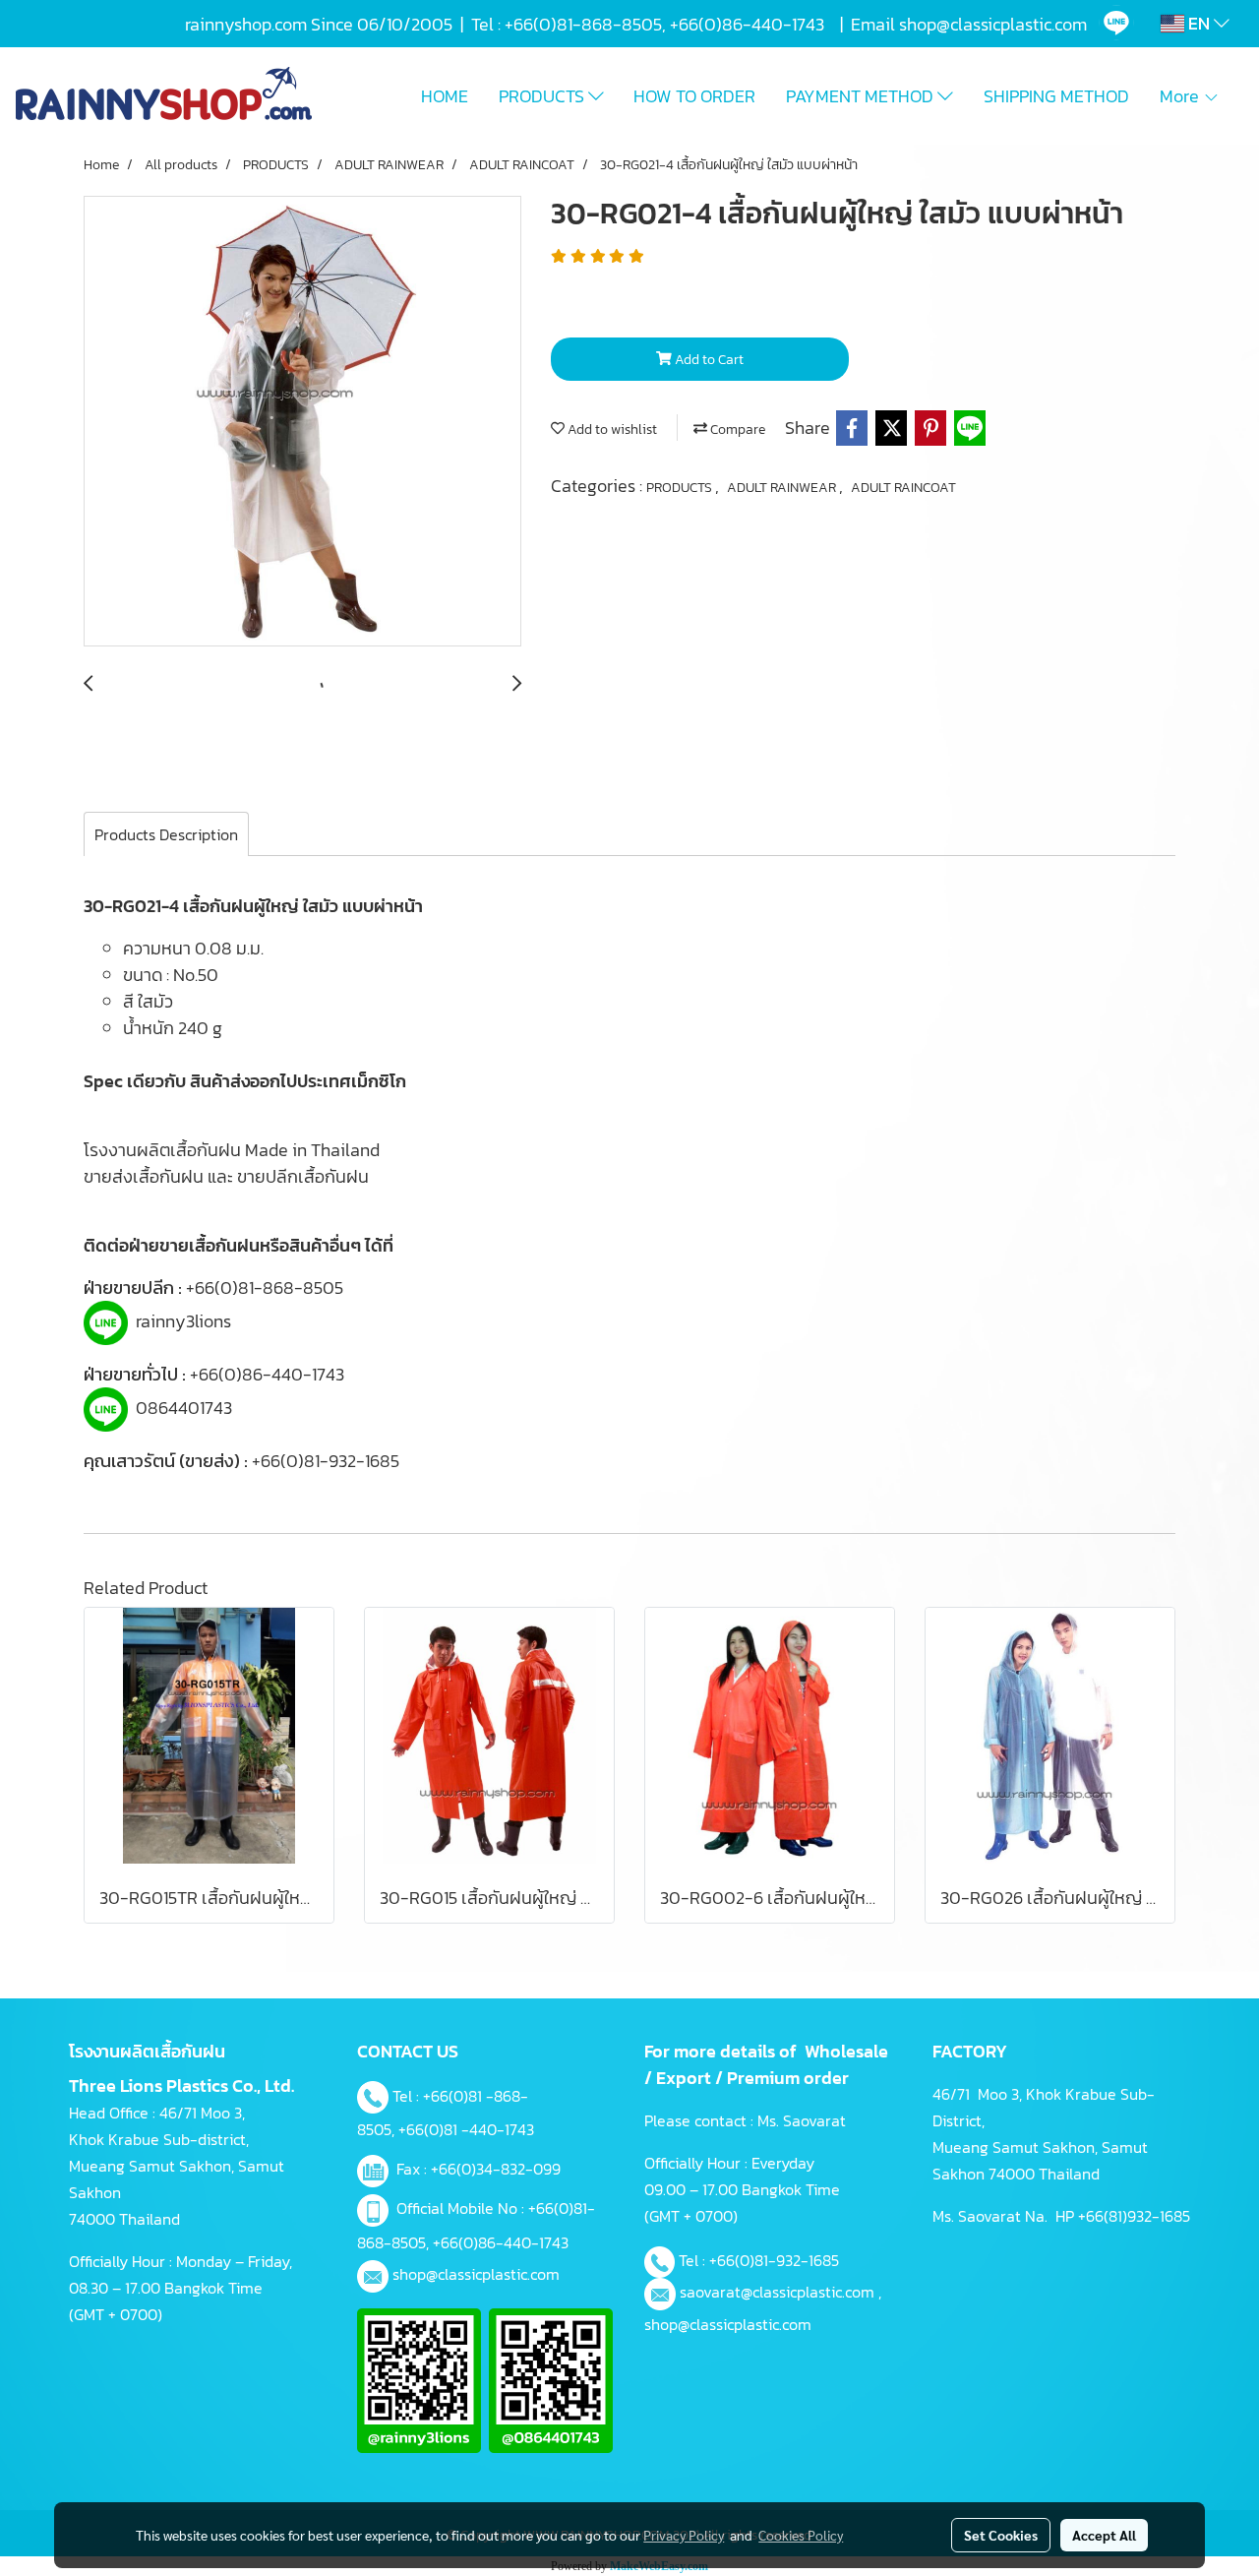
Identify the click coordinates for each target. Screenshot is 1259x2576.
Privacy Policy (684, 2535)
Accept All (1104, 2535)
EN (1199, 23)
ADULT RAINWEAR (783, 488)
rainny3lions (183, 1321)
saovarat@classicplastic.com (777, 2292)
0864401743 (184, 1408)
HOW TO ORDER (694, 96)
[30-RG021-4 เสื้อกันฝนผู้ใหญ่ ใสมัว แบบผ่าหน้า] (302, 422)
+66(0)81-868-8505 (265, 1288)
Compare (736, 429)
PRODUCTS (543, 96)
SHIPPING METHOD (1056, 96)
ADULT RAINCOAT (903, 488)
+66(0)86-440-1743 (267, 1374)
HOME (445, 96)
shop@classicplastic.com (476, 2274)
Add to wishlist (611, 429)
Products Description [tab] (166, 834)
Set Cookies (1001, 2535)
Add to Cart (708, 360)
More (1181, 96)
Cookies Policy (801, 2535)
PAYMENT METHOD (862, 96)
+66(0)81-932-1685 (326, 1461)
